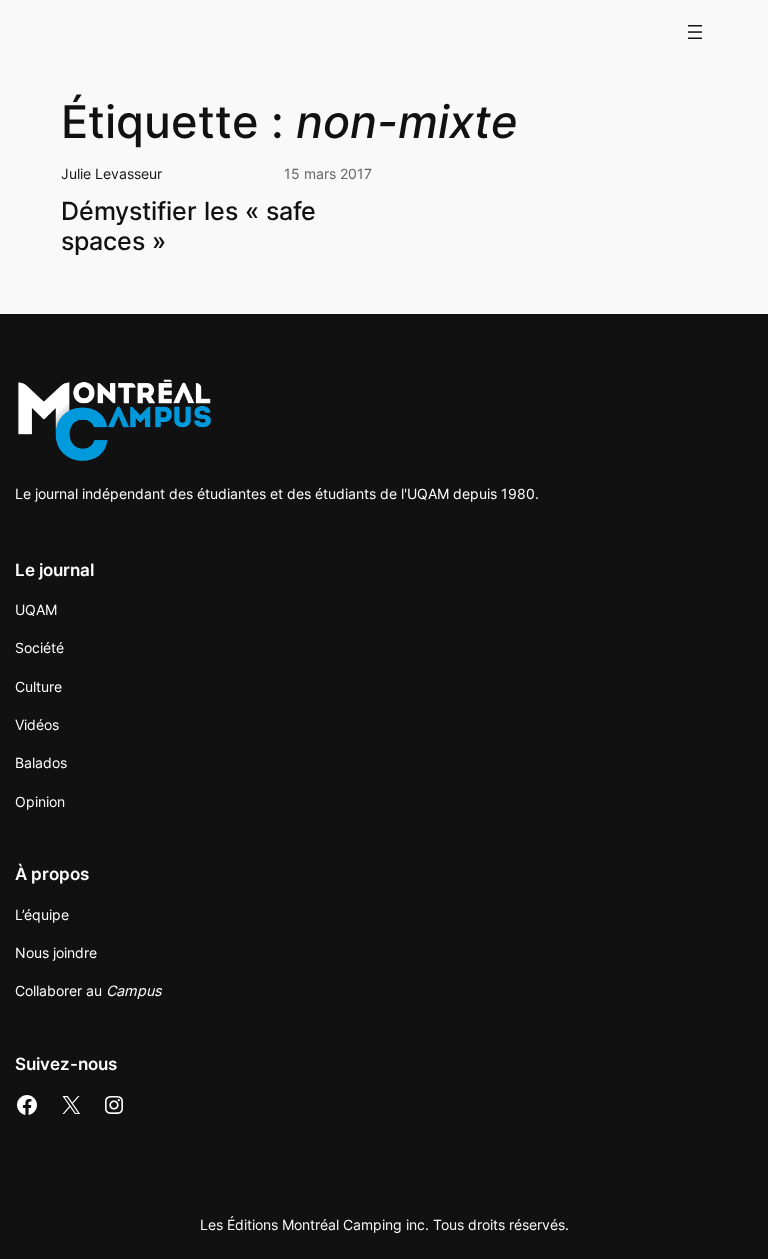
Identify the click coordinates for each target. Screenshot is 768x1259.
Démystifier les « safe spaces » (188, 226)
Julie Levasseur (111, 173)
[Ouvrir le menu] (695, 32)
